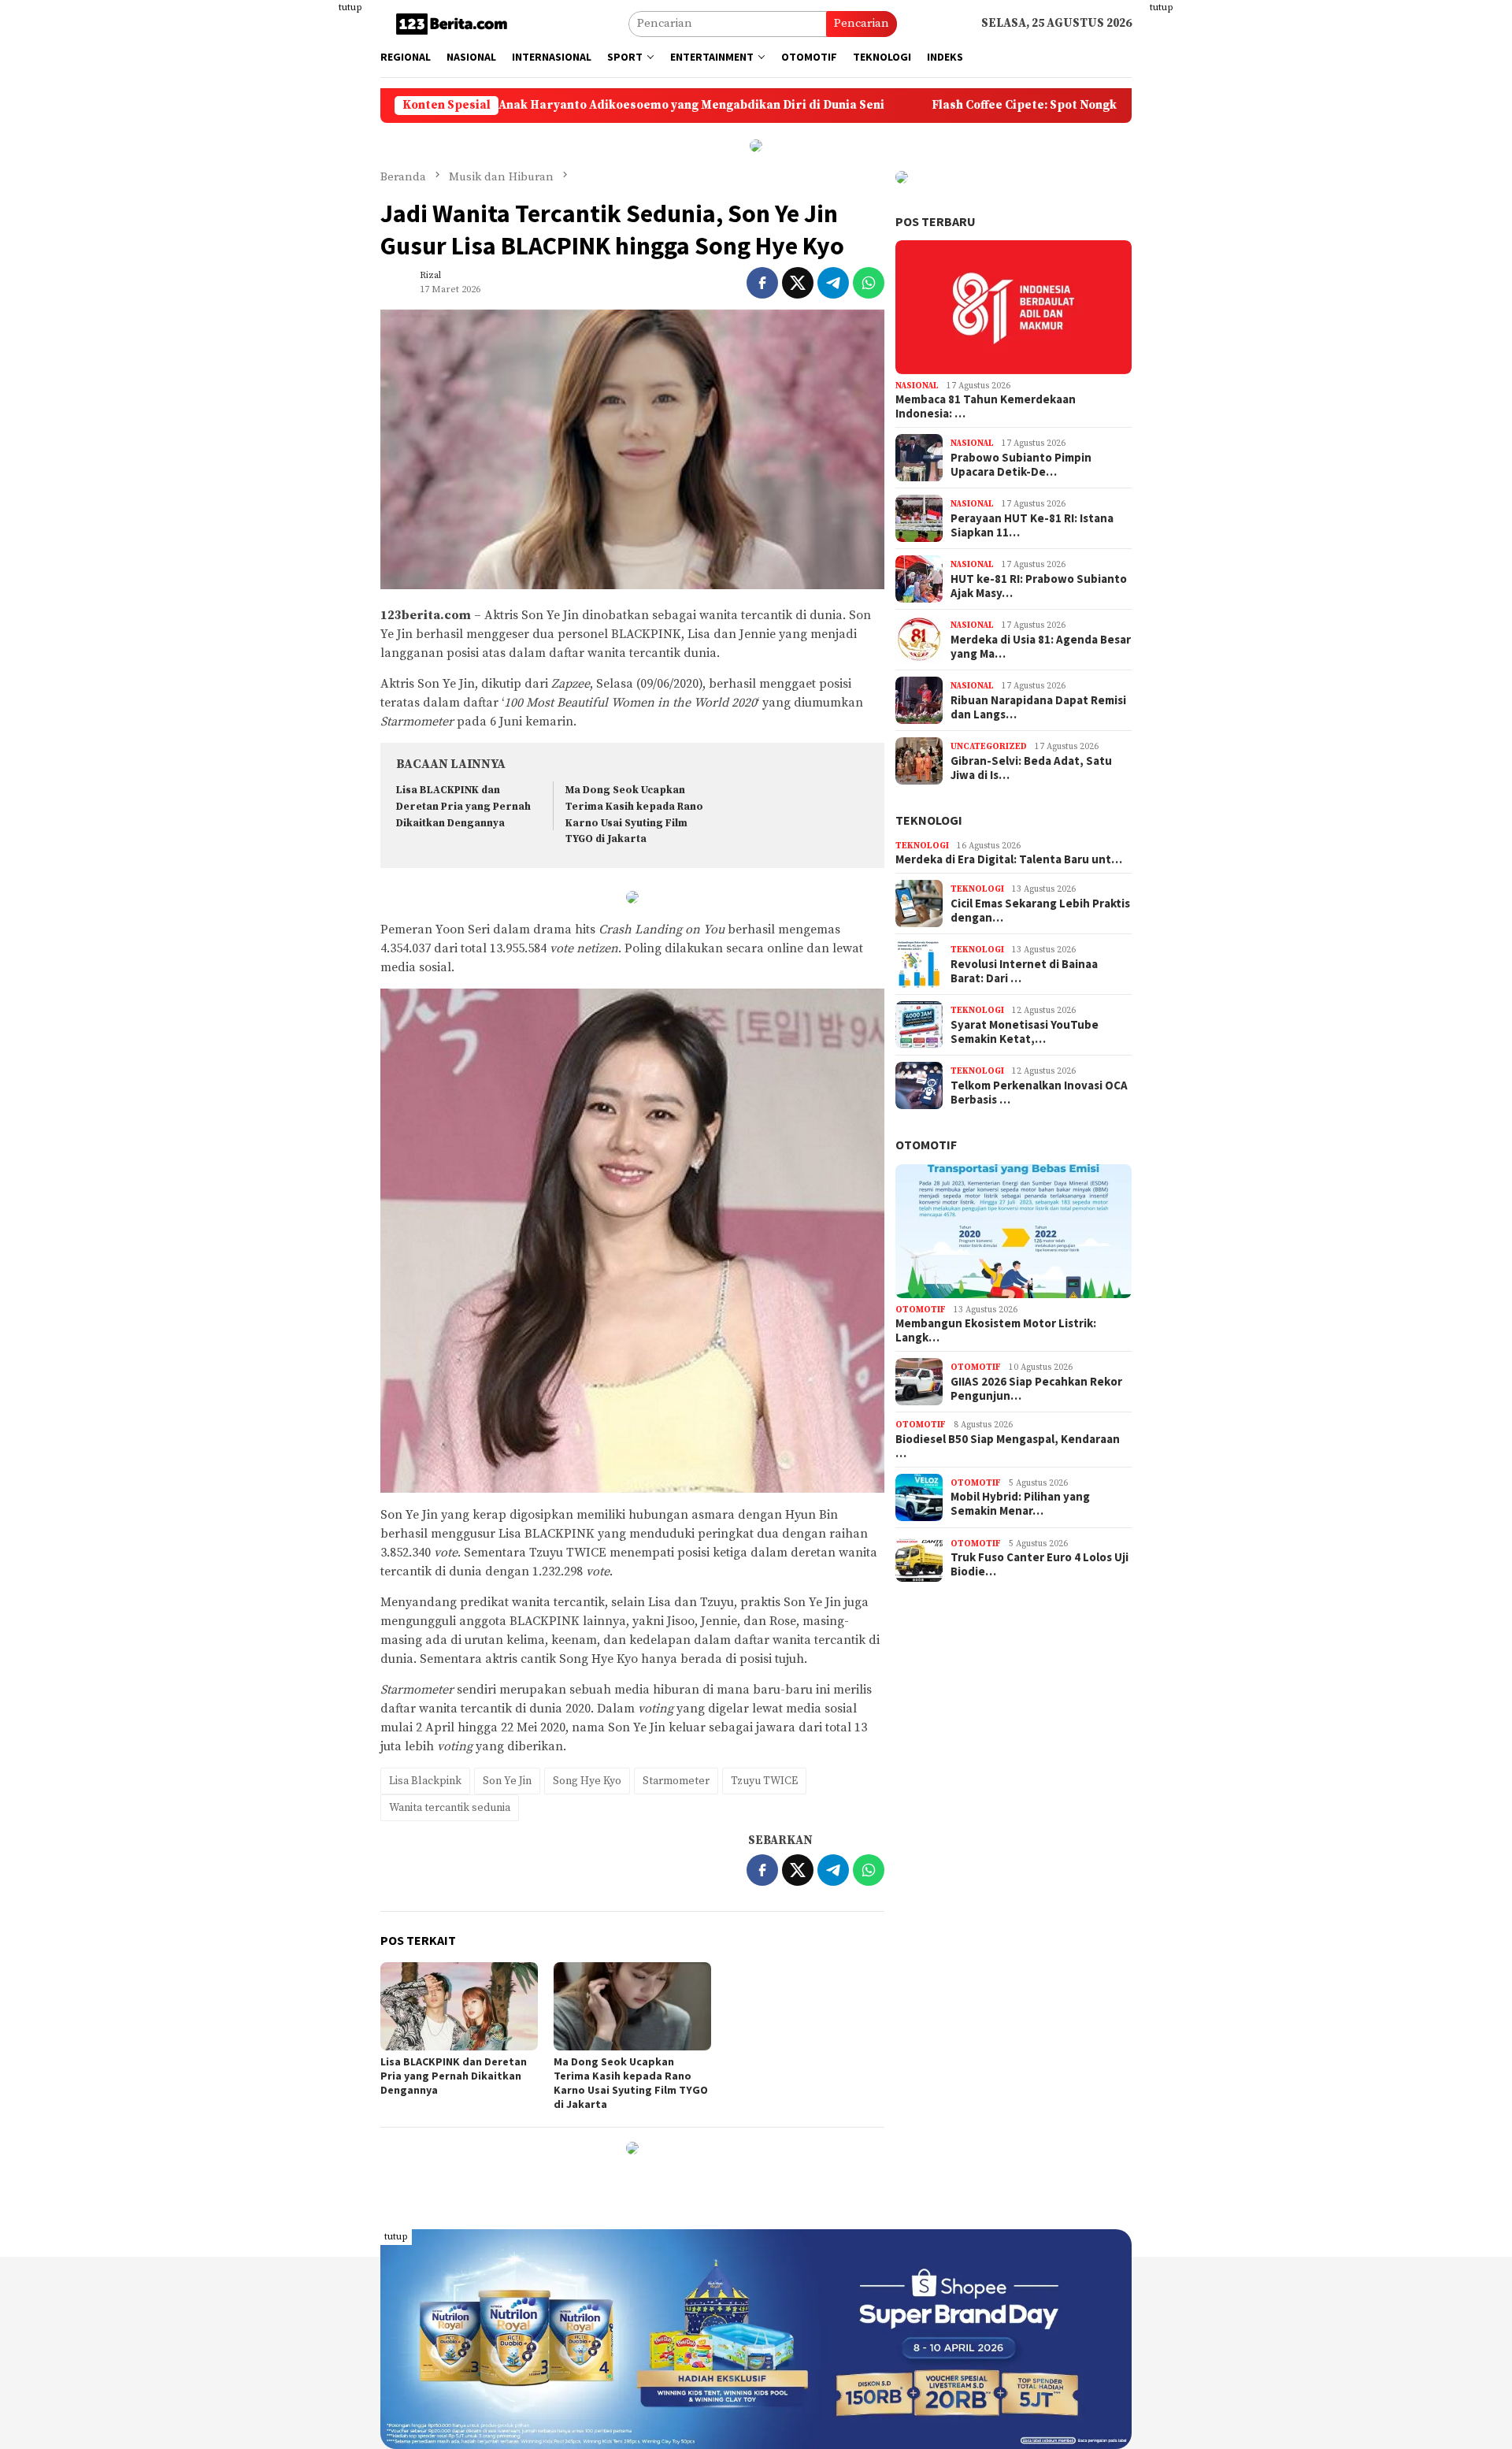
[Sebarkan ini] (762, 283)
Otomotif (926, 1145)
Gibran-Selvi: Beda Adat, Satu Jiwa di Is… (1031, 768)
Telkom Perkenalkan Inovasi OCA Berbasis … (1039, 1093)
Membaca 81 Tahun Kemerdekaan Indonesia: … (986, 406)
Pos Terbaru (936, 221)
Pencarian (862, 23)
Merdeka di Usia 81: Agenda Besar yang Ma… (1041, 647)
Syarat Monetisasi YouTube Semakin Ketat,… (1025, 1032)
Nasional (917, 386)
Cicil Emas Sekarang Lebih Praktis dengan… (1040, 911)
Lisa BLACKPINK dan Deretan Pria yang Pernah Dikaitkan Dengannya (463, 807)
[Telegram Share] (833, 283)
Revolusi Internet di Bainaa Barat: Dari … (1024, 971)
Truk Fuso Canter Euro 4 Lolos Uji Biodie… (1039, 1564)
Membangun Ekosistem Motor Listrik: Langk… (996, 1330)
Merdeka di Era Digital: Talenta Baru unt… (1009, 859)
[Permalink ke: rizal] (396, 282)
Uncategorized (989, 747)
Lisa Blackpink (425, 1781)
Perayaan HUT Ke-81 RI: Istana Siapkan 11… (1032, 525)
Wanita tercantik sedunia (450, 1808)
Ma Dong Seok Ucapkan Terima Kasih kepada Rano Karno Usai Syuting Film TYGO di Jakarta (631, 2083)
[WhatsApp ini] (869, 283)
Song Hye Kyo (587, 1781)
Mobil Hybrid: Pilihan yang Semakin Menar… (1020, 1504)
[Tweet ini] (798, 283)
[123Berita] (454, 23)
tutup (350, 7)
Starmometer (676, 1781)
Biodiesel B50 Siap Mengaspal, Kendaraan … (1008, 1446)
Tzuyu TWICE (764, 1781)
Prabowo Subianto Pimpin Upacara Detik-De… (1021, 465)
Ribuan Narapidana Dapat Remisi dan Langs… (1038, 707)
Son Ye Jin (507, 1781)
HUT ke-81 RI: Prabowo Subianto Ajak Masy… (1039, 586)
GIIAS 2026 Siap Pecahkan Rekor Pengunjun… (1036, 1389)
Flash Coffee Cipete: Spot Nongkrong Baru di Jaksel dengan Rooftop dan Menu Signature (1048, 106)
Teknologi (929, 820)
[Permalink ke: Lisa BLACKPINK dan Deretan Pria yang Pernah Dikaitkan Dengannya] (459, 2006)
